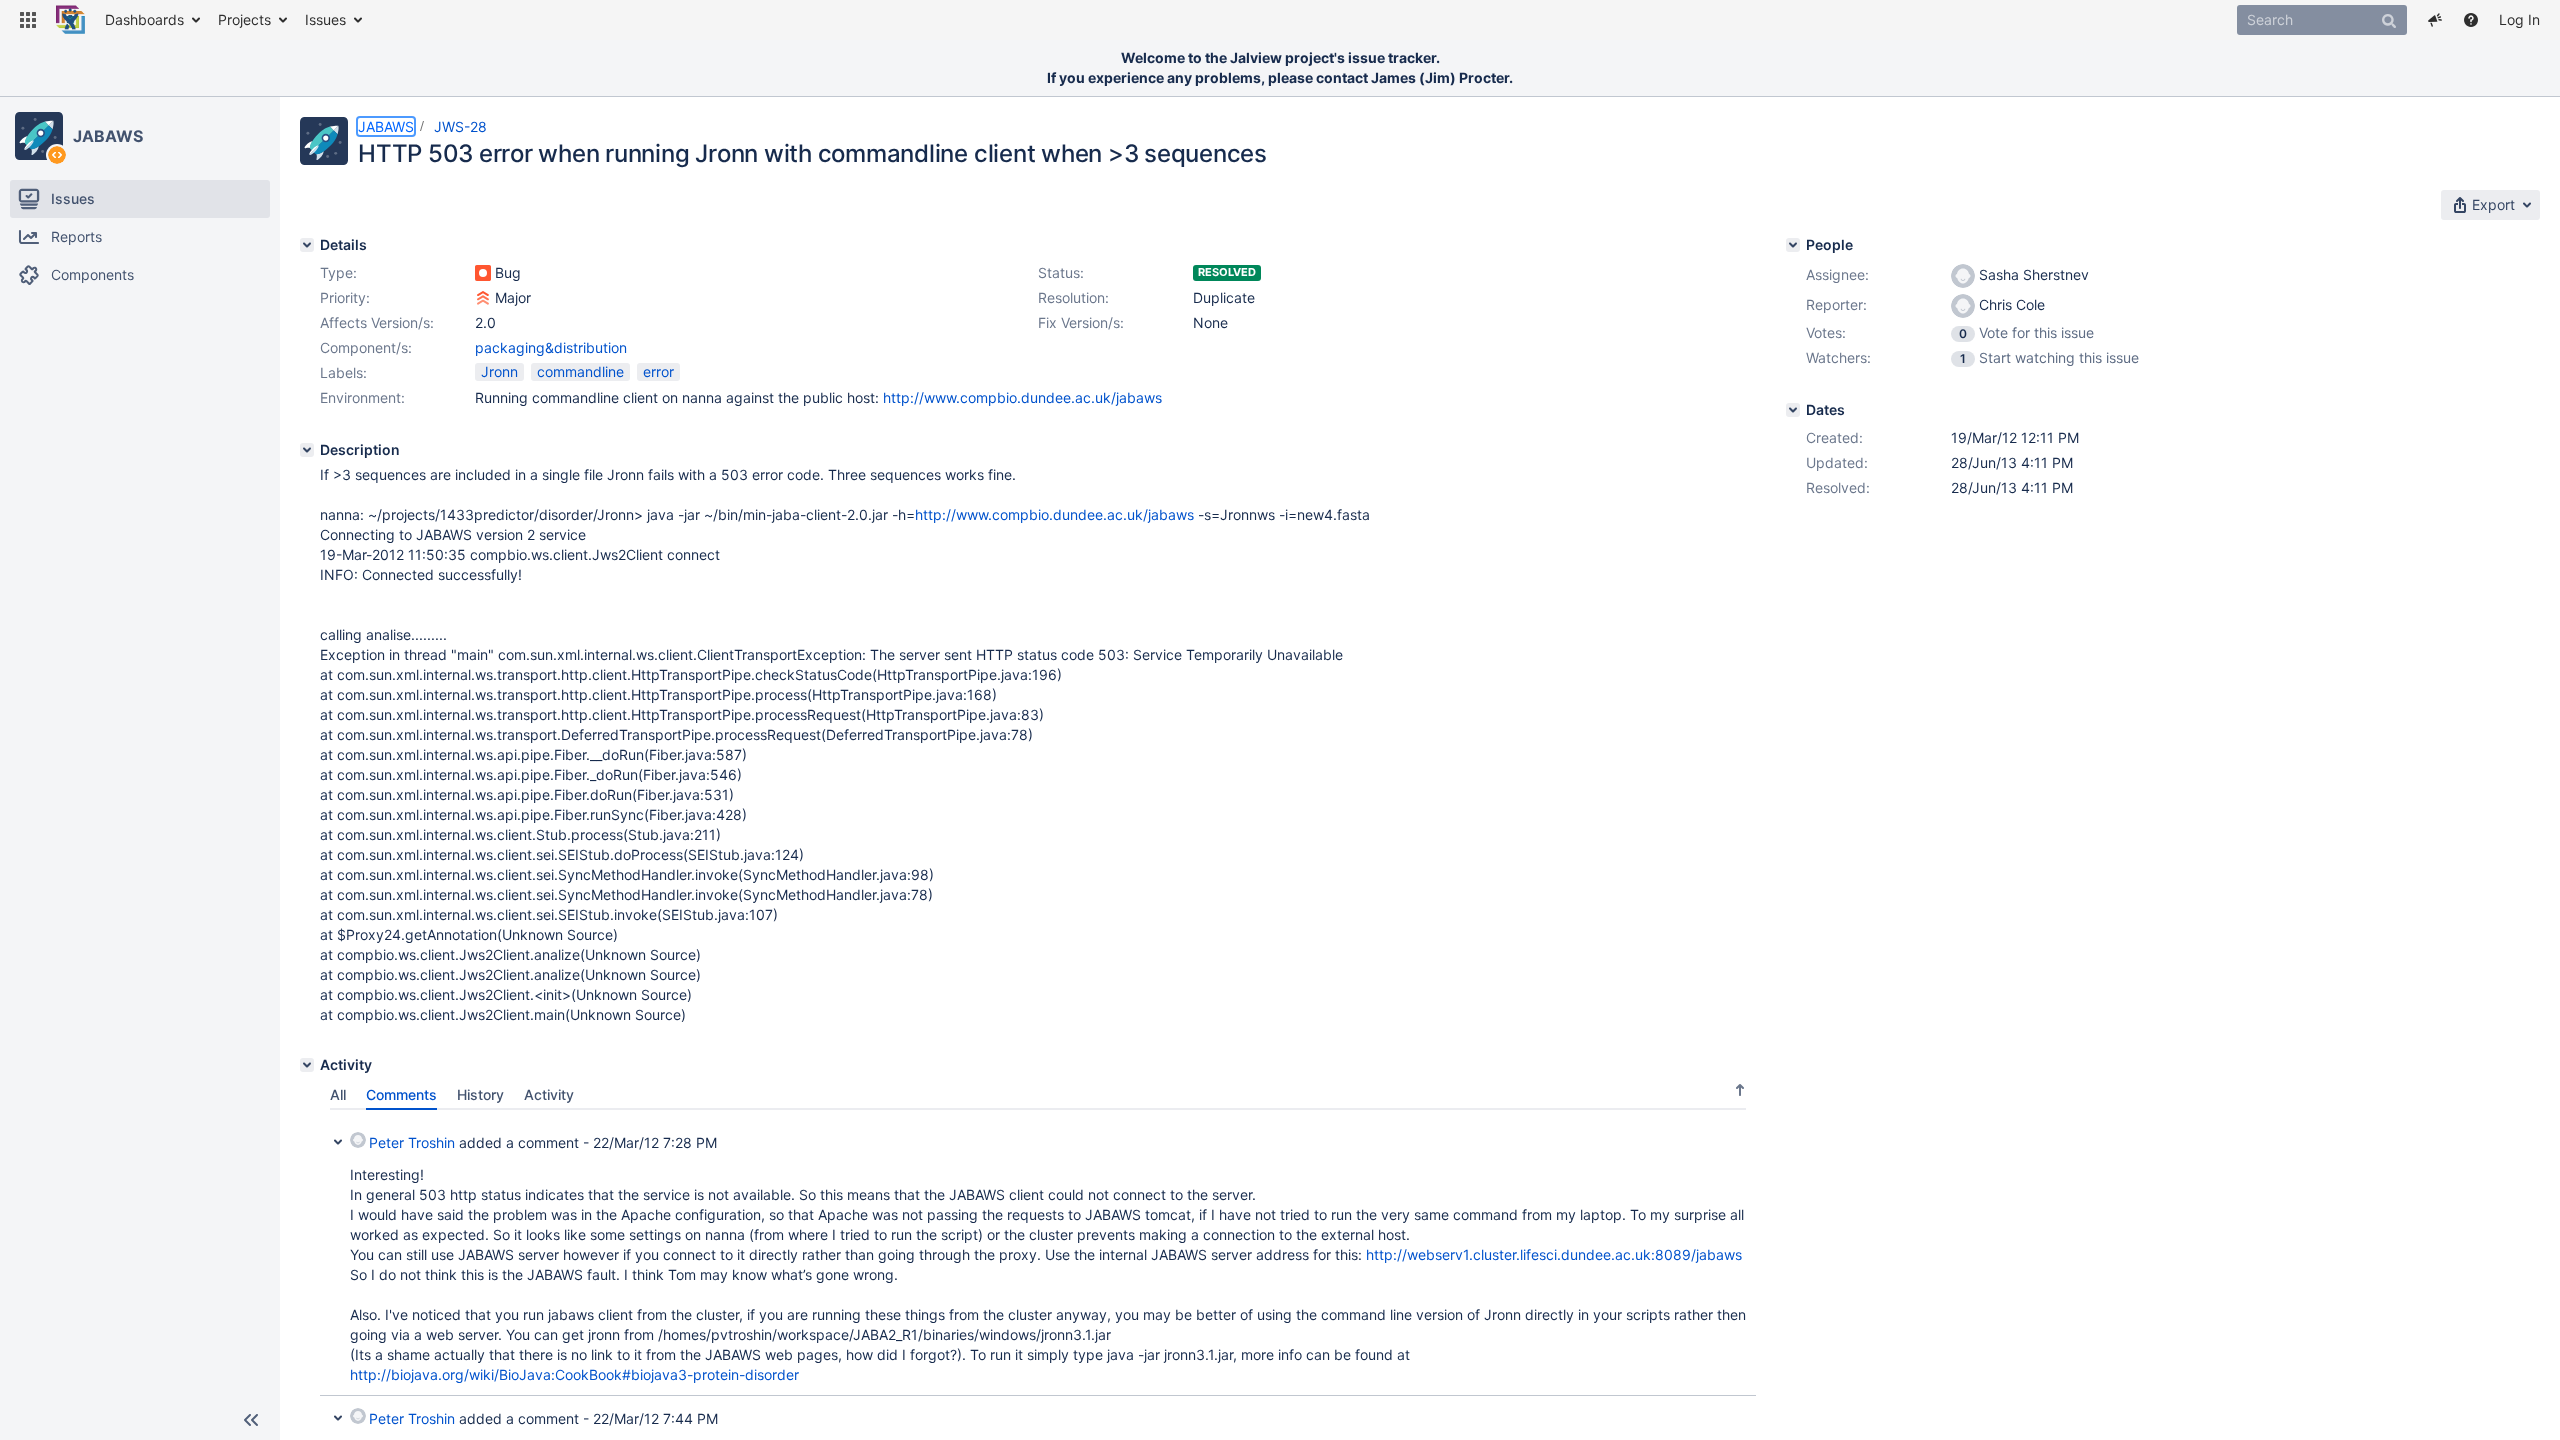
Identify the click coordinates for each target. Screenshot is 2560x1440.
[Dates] (1793, 410)
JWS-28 (460, 126)
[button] (28, 20)
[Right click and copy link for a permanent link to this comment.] (1738, 1139)
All (338, 1094)
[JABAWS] (39, 136)
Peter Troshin (412, 1142)
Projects (244, 19)
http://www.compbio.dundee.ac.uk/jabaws (1022, 397)
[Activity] (307, 1065)
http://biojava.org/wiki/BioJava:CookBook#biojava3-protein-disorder (574, 1374)
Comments (401, 1094)
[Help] (2471, 20)
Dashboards (144, 19)
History (480, 1094)
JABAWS (107, 136)
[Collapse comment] (338, 1140)
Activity (549, 1094)
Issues (325, 19)
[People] (1793, 245)
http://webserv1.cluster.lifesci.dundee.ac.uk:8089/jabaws (1554, 1254)
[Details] (307, 245)
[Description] (307, 450)
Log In (2519, 19)
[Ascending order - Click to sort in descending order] (1740, 1089)
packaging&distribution (551, 347)
